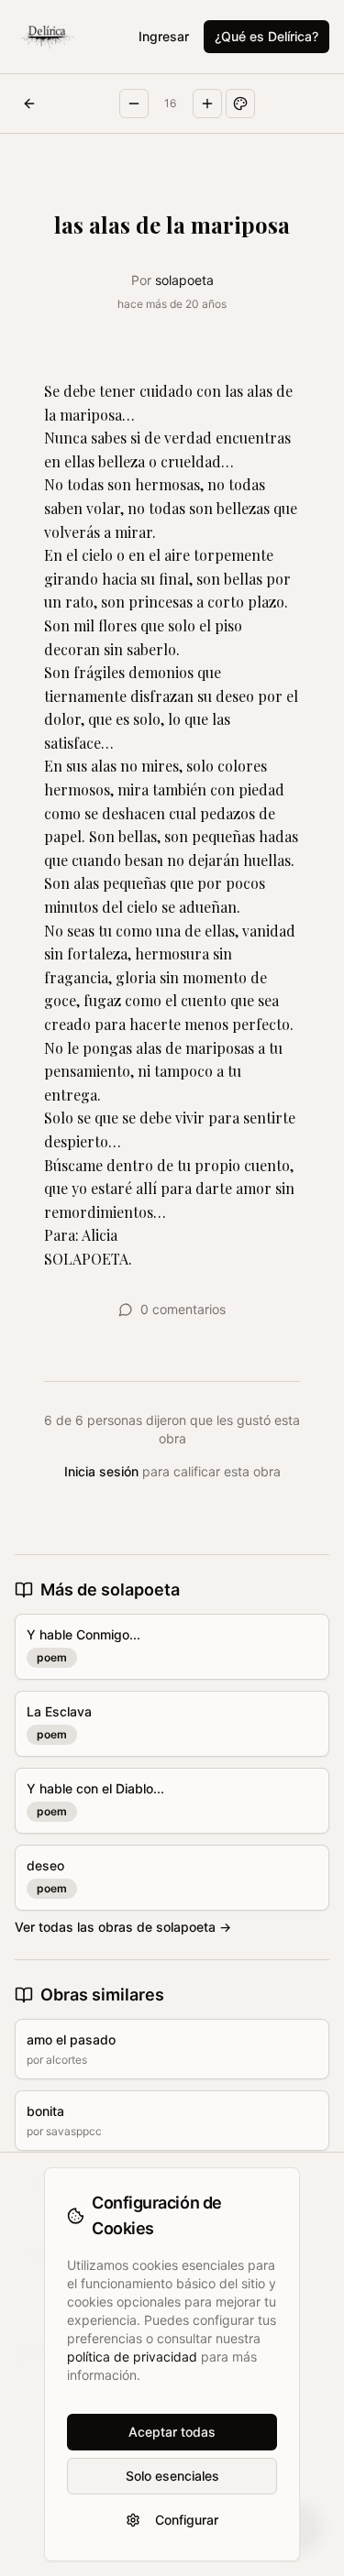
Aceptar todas (172, 2432)
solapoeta (184, 280)
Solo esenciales (172, 2476)
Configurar (187, 2520)
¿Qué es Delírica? (266, 36)
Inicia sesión (101, 1471)
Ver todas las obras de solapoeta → (123, 1927)
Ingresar (164, 36)
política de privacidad (132, 2357)
